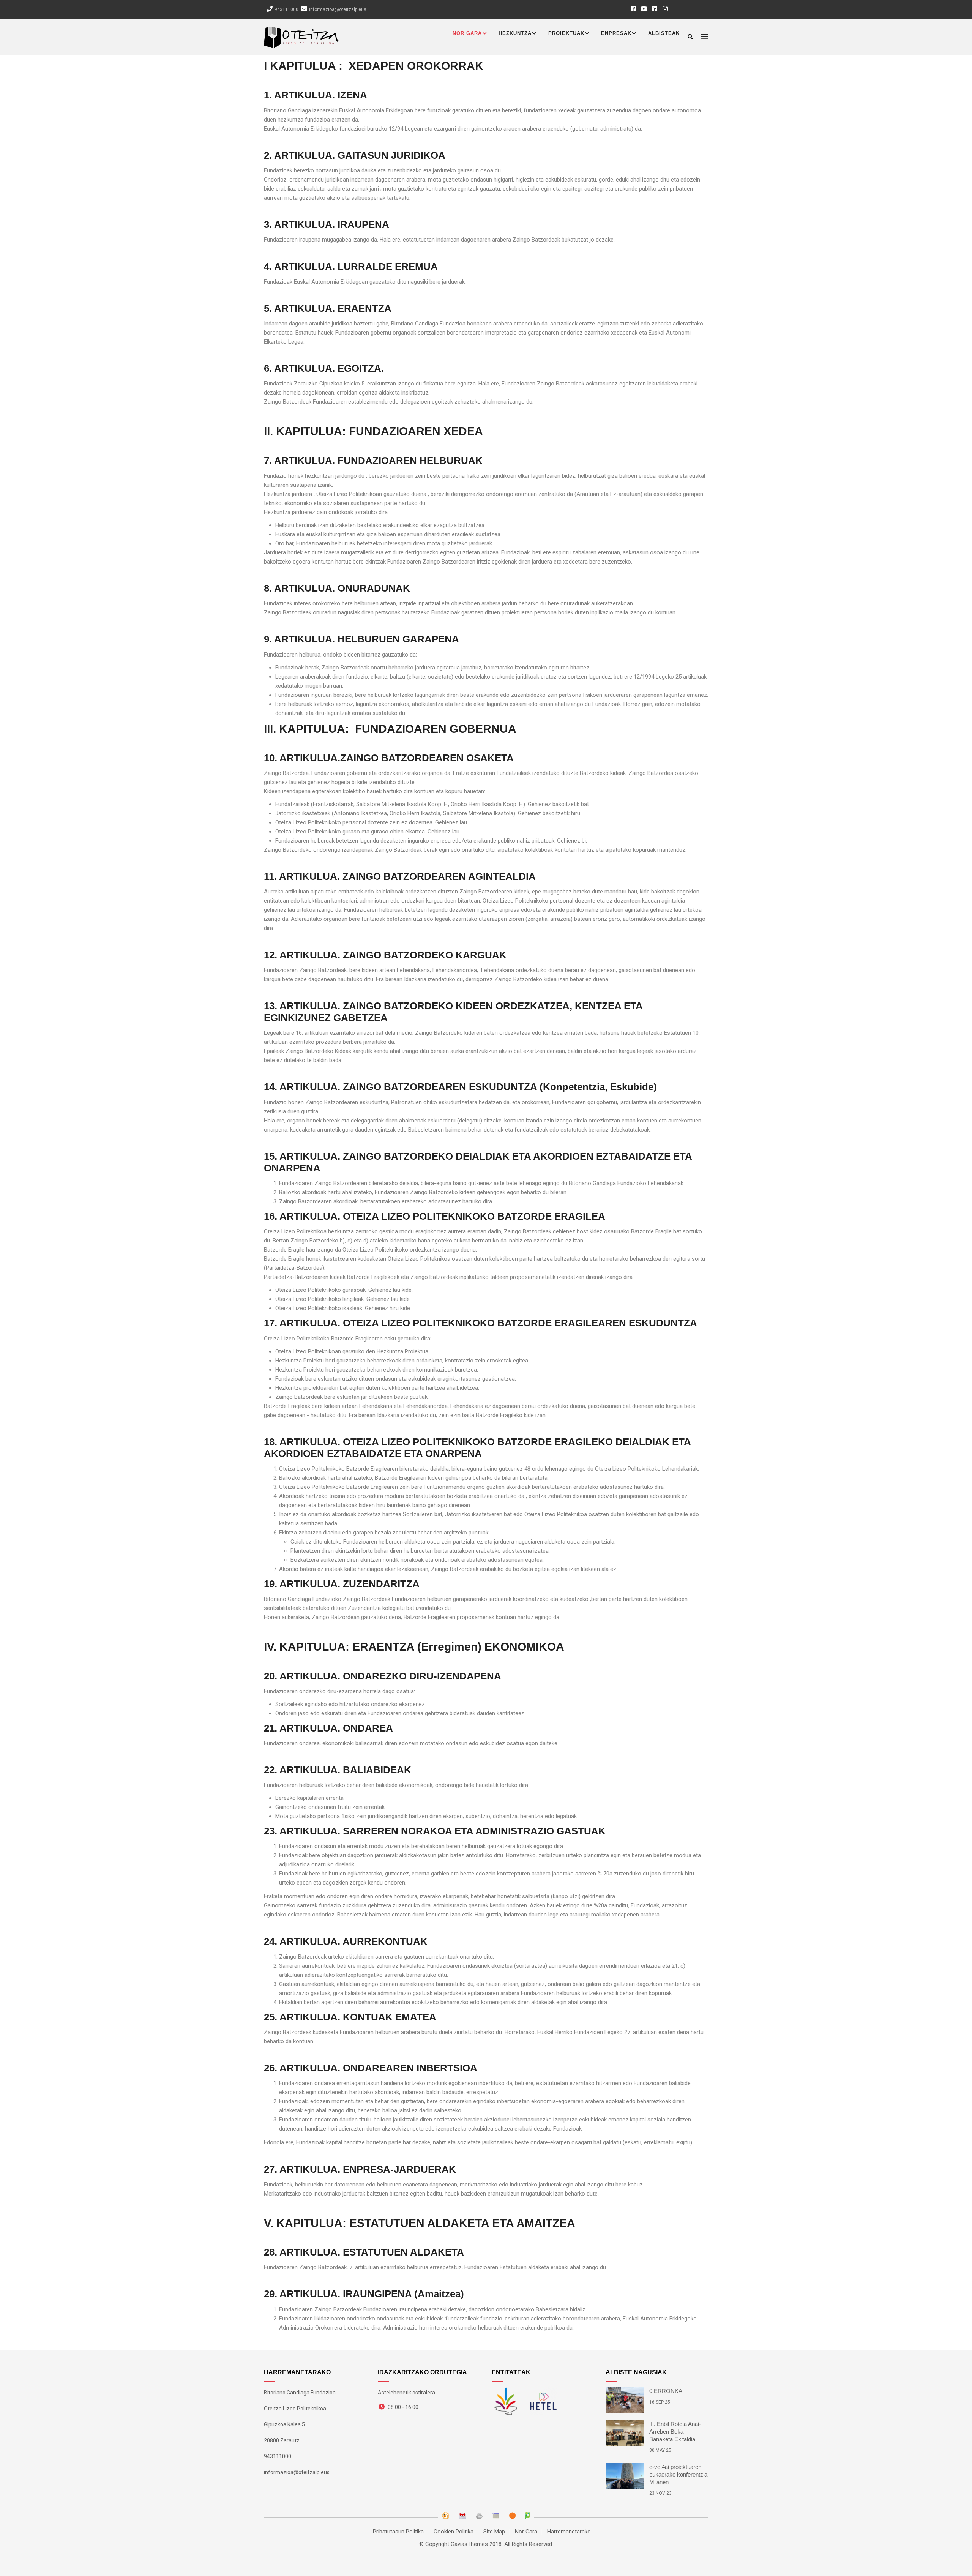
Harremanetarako (569, 2532)
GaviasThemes (469, 2544)
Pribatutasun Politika (398, 2532)
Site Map (494, 2532)
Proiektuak (566, 33)
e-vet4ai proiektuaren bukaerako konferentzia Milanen (678, 2474)
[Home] (301, 36)
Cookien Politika (454, 2532)
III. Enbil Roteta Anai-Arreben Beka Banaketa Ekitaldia (675, 2432)
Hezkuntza (515, 33)
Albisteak (664, 33)
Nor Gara (467, 33)
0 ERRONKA (666, 2391)
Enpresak (616, 33)
